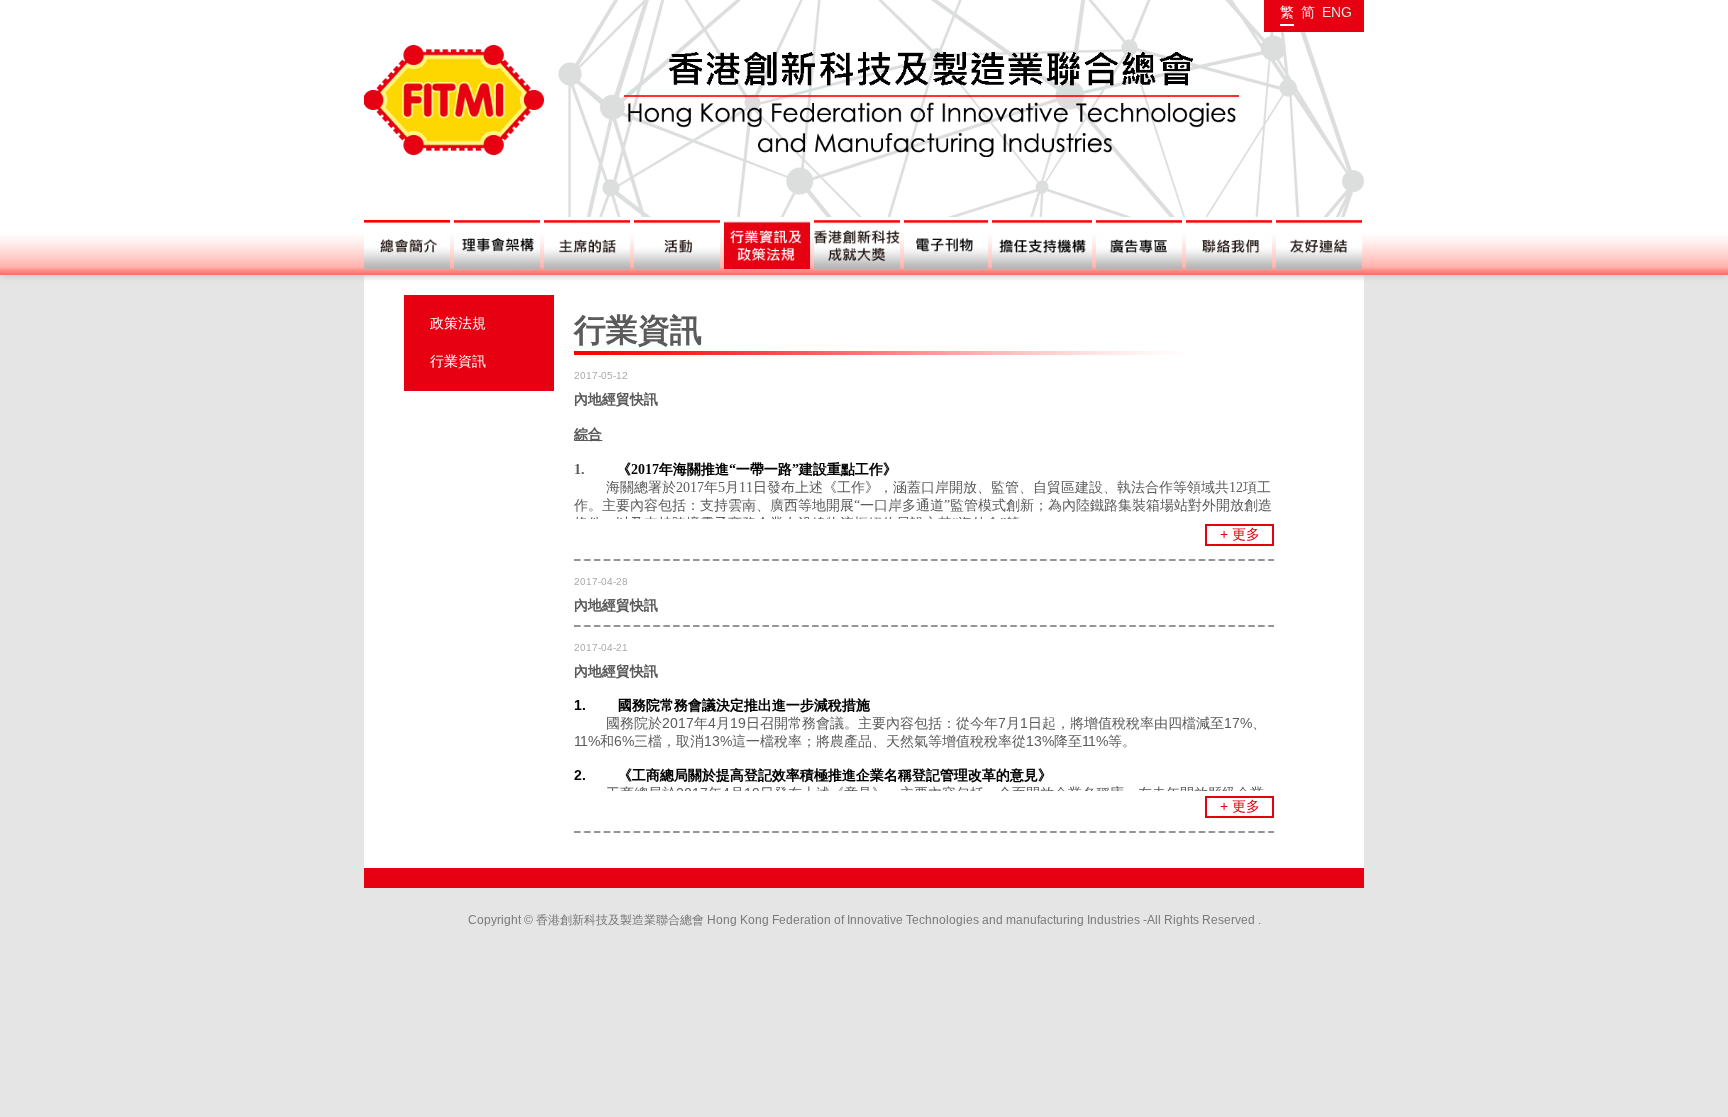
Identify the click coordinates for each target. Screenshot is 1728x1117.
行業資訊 (458, 361)
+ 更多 (1240, 534)
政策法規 (458, 323)
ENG (1337, 12)
